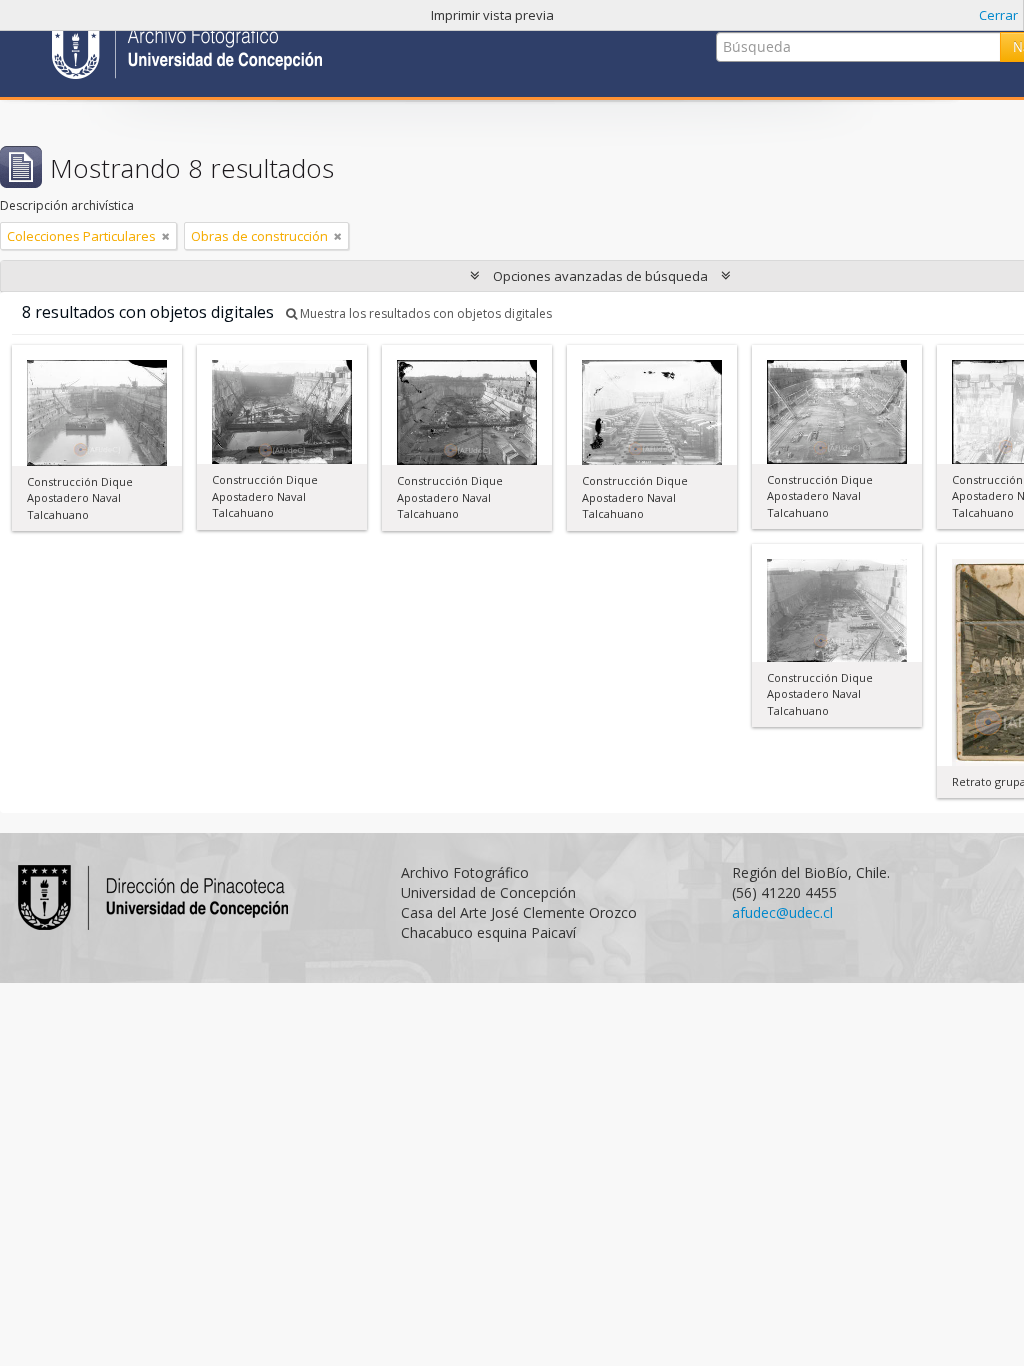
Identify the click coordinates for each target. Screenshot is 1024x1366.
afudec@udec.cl (782, 912)
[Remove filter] (166, 236)
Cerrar (998, 15)
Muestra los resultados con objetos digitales (424, 313)
